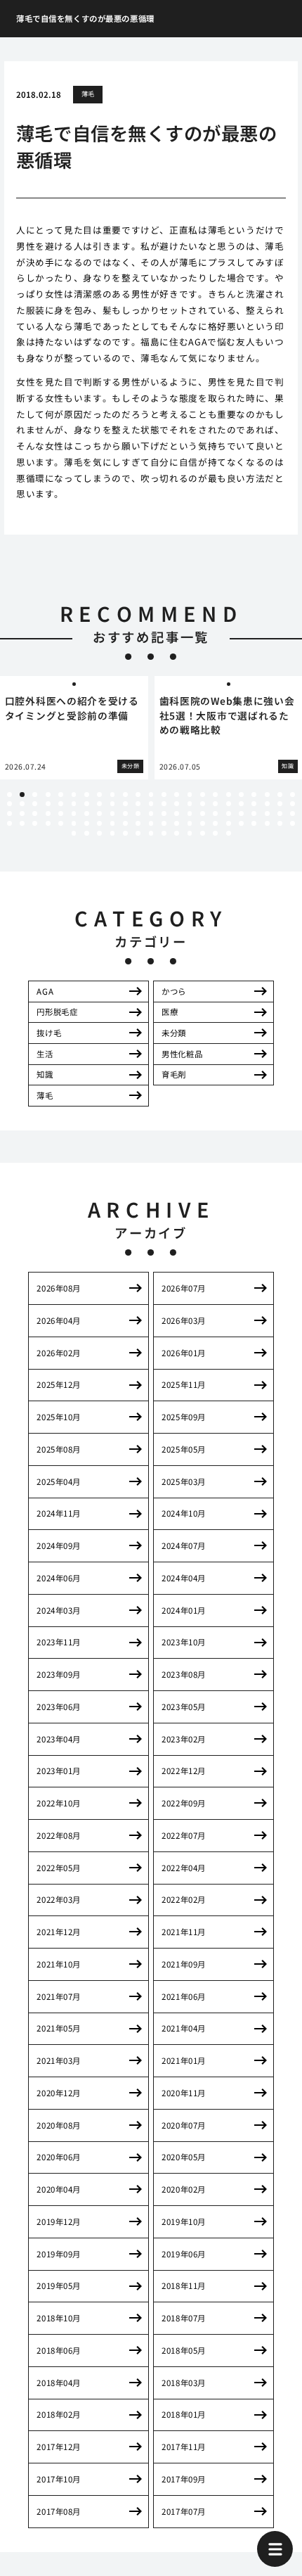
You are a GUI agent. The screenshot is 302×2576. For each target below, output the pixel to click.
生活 (45, 1054)
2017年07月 (184, 2511)
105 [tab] (229, 833)
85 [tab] (203, 823)
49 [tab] (35, 814)
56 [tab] (125, 814)
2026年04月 (59, 1320)
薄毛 (88, 94)
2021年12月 (59, 1932)
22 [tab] (280, 795)
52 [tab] (74, 814)
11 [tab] (138, 795)
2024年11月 (59, 1513)
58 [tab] (151, 814)
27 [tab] (48, 804)
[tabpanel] (74, 728)
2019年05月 (59, 2285)
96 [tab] (113, 833)
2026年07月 (184, 1288)
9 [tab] (112, 795)
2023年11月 (59, 1642)
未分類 (174, 1033)
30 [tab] (87, 804)
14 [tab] (177, 795)
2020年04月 (59, 2189)
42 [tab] (241, 804)
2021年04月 (184, 2028)
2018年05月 (184, 2350)
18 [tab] (229, 795)
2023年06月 (59, 1707)
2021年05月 (59, 2028)
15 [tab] (190, 795)
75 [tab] (74, 823)
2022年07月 (184, 1835)
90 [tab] (267, 823)
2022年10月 (59, 1803)
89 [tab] (254, 823)
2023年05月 (184, 1707)
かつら (174, 991)
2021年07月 (59, 1996)
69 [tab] (293, 814)
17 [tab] (215, 795)
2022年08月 (59, 1835)
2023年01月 (59, 1771)
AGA (45, 991)
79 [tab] (125, 823)
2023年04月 (59, 1739)
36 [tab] (164, 804)
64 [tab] (229, 814)
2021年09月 (184, 1964)
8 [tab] (100, 795)
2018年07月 (184, 2318)
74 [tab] (61, 823)
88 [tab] (241, 823)
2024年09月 (59, 1545)
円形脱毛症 (57, 1012)
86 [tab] (215, 823)
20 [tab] (254, 795)
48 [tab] (22, 814)
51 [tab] (61, 814)
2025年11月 (184, 1384)
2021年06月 (184, 1996)
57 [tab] (138, 814)
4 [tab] (48, 795)
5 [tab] (61, 795)
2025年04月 (59, 1481)
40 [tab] (215, 804)
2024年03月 (59, 1610)
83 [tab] (177, 823)
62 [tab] (203, 814)
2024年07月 (184, 1545)
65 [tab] (241, 814)
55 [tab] (113, 814)
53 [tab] (87, 814)
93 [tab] (74, 833)
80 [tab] (138, 823)
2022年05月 (59, 1868)
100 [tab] (164, 833)
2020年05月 (184, 2157)
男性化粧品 (182, 1054)
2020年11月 (184, 2093)
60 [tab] (177, 814)
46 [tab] (293, 804)
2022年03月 (59, 1899)
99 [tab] (151, 833)
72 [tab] (35, 823)
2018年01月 (184, 2414)
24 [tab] (9, 804)
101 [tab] (177, 833)
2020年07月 (184, 2125)
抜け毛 (49, 1033)
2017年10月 (59, 2479)
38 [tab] (190, 804)
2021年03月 (59, 2060)
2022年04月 (184, 1868)
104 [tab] (215, 833)
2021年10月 (59, 1964)
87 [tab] (229, 823)
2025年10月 (59, 1417)
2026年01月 (184, 1353)
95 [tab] (99, 833)
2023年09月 (59, 1674)
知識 (45, 1074)
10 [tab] (125, 795)
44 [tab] (267, 804)
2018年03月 (184, 2383)
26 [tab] (35, 804)
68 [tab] (280, 814)
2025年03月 (184, 1481)
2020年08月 (59, 2125)
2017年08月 (59, 2511)
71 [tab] (22, 823)
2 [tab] (22, 795)
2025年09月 (184, 1417)
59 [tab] (164, 814)
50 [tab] (48, 814)
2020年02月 (184, 2189)
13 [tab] (164, 795)
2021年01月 (184, 2060)
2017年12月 (59, 2447)
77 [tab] (99, 823)
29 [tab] (74, 804)
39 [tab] (203, 804)
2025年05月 (184, 1449)
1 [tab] (9, 795)
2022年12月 (184, 1771)
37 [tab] (177, 804)
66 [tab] (254, 814)
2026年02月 (59, 1353)
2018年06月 (59, 2350)
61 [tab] (190, 814)
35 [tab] (151, 804)
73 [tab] (48, 823)
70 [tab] (9, 823)
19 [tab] (241, 795)
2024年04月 (184, 1578)
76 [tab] (87, 823)
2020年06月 (59, 2157)
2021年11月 (184, 1932)
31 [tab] (99, 804)
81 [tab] (151, 823)
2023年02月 (184, 1739)
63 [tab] (215, 814)
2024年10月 (184, 1513)
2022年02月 (184, 1899)
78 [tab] (113, 823)
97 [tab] (125, 833)
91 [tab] (280, 823)
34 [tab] (138, 804)
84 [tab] (190, 823)
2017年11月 (184, 2447)
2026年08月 (59, 1288)
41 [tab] (229, 804)
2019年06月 (184, 2254)
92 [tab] (293, 823)
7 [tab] (86, 795)
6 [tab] (74, 795)
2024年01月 (184, 1610)
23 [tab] (293, 795)
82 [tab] (164, 823)
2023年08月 (184, 1674)
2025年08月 (59, 1449)
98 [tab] (138, 833)
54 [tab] (99, 814)
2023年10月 (184, 1642)
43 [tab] (254, 804)
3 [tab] (35, 795)
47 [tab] (9, 814)
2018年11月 (184, 2285)
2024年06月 (59, 1578)
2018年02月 (59, 2414)
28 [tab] (61, 804)
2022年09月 (184, 1803)
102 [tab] (190, 833)
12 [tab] (151, 795)
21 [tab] (267, 795)
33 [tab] (125, 804)
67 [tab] (267, 814)
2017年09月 (184, 2479)
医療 (170, 1012)
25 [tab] (22, 804)
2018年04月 (59, 2383)
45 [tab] (280, 804)
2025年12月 (59, 1384)
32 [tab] (113, 804)
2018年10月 (59, 2318)
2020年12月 (59, 2093)
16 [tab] (203, 795)
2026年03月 (184, 1320)
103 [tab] (203, 833)
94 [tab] (87, 833)
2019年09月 (59, 2254)
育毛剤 (174, 1074)
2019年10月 (184, 2221)
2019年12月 (59, 2221)
